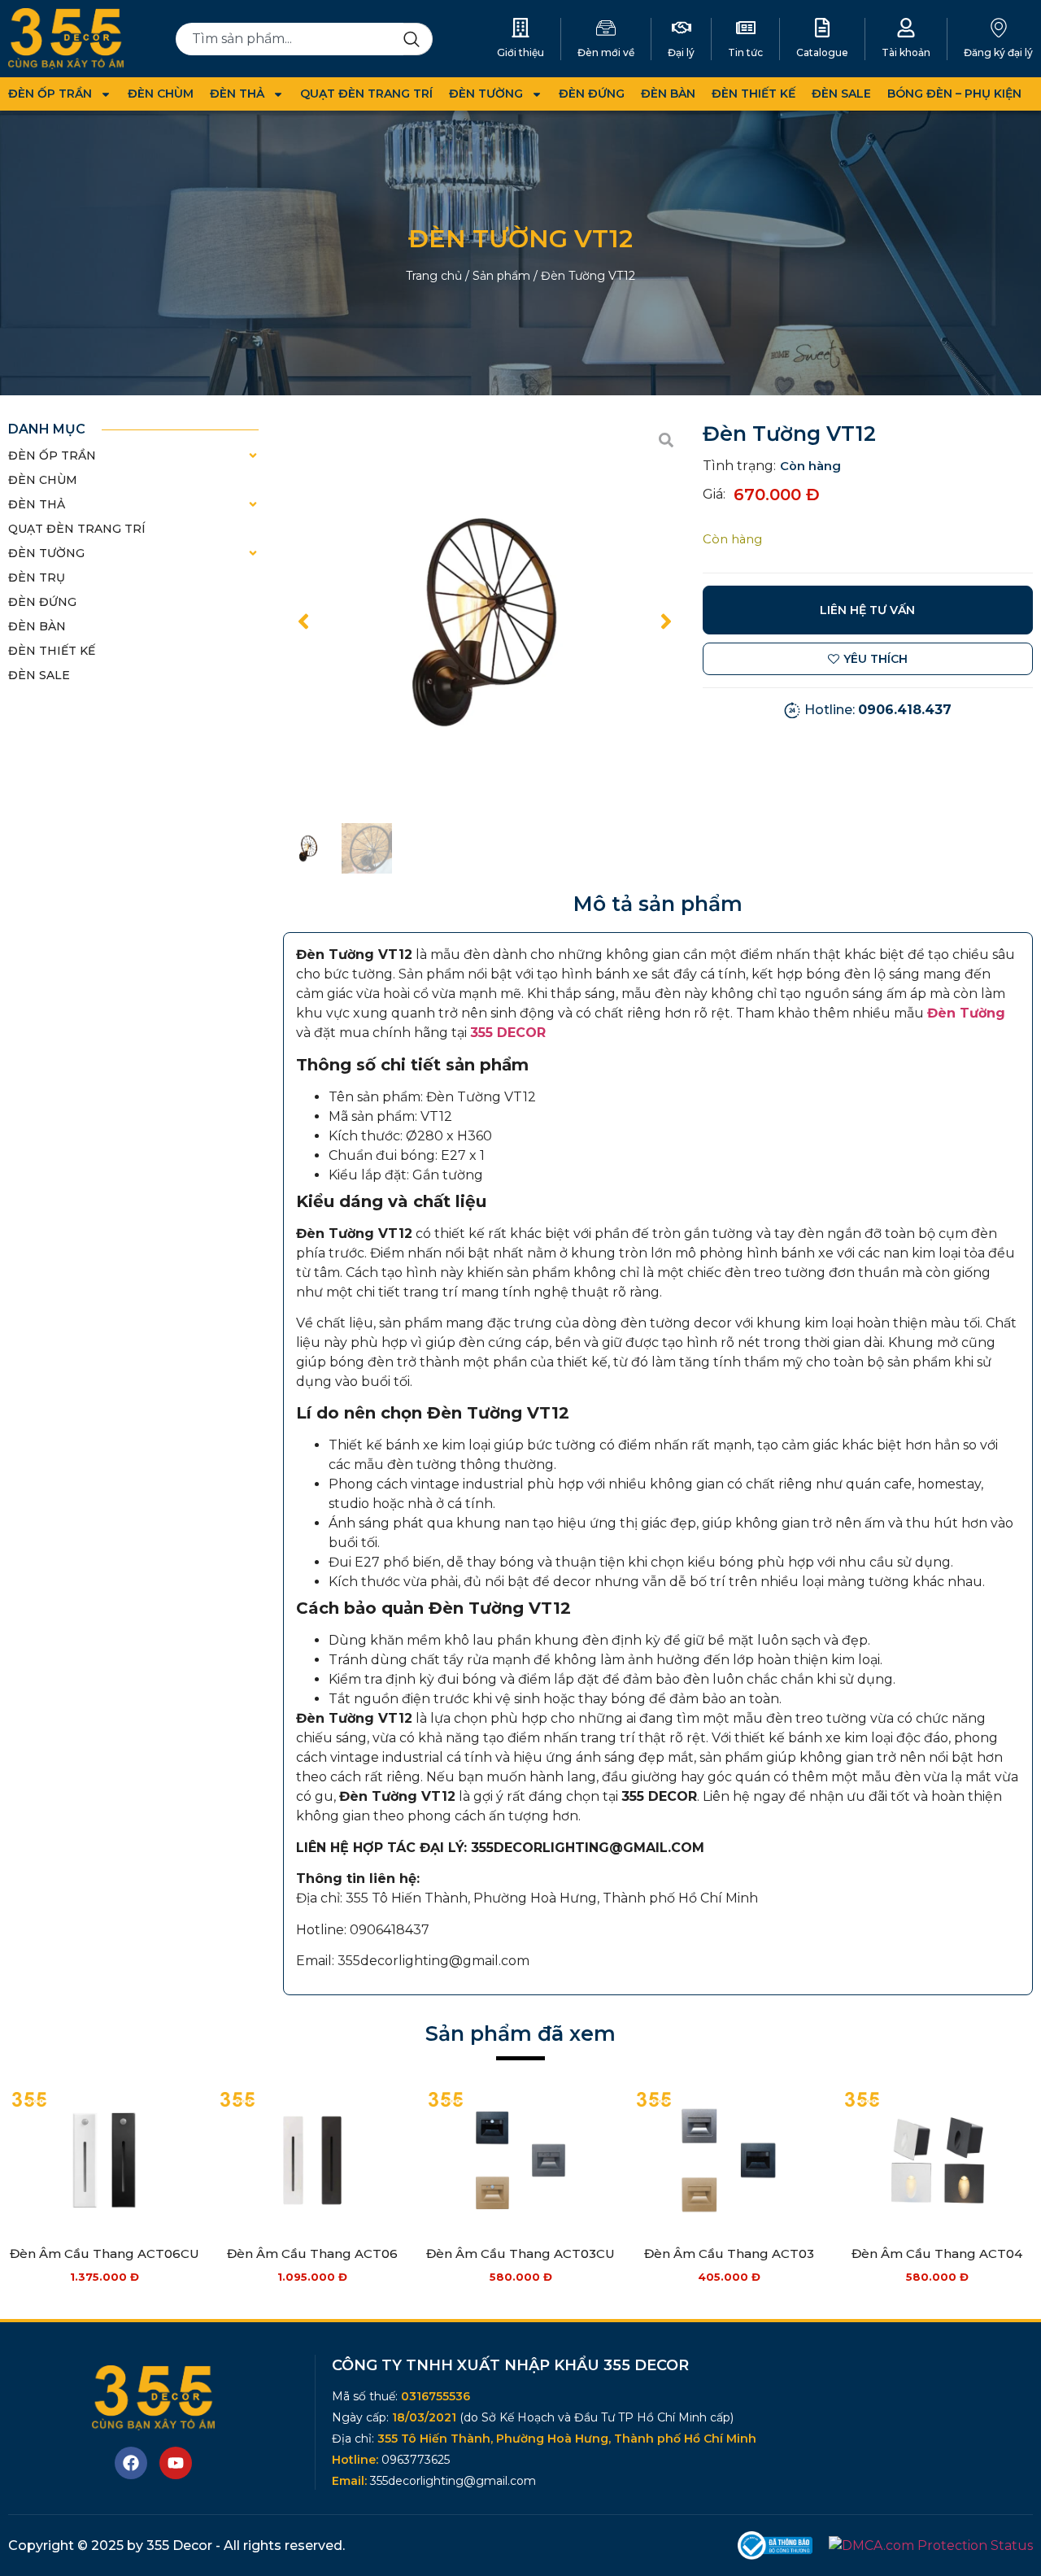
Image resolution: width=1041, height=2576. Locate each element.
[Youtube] (176, 2463)
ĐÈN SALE (841, 94)
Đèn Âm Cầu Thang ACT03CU (520, 2253)
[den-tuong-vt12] (485, 621)
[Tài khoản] (906, 28)
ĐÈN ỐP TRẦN (50, 94)
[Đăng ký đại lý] (999, 28)
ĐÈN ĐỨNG (592, 94)
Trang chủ (434, 276)
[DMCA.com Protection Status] (931, 2545)
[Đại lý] (682, 28)
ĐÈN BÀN (668, 94)
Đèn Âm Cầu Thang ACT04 (937, 2253)
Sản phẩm (501, 276)
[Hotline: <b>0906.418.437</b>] (792, 710)
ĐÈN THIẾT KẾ (754, 94)
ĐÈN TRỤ (37, 578)
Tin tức (745, 52)
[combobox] (290, 39)
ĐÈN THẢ (237, 94)
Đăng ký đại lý (998, 52)
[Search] (418, 39)
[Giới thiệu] (520, 28)
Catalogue (822, 52)
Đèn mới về (606, 52)
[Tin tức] (746, 28)
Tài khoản (906, 52)
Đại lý (681, 52)
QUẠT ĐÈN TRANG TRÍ (366, 94)
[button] (303, 621)
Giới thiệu (520, 52)
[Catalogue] (822, 28)
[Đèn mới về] (606, 28)
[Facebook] (131, 2463)
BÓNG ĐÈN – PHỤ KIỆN (954, 94)
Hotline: (878, 710)
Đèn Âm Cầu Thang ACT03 (729, 2253)
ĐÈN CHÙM (161, 94)
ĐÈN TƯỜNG (486, 94)
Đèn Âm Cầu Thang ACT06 (312, 2253)
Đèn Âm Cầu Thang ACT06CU (105, 2253)
